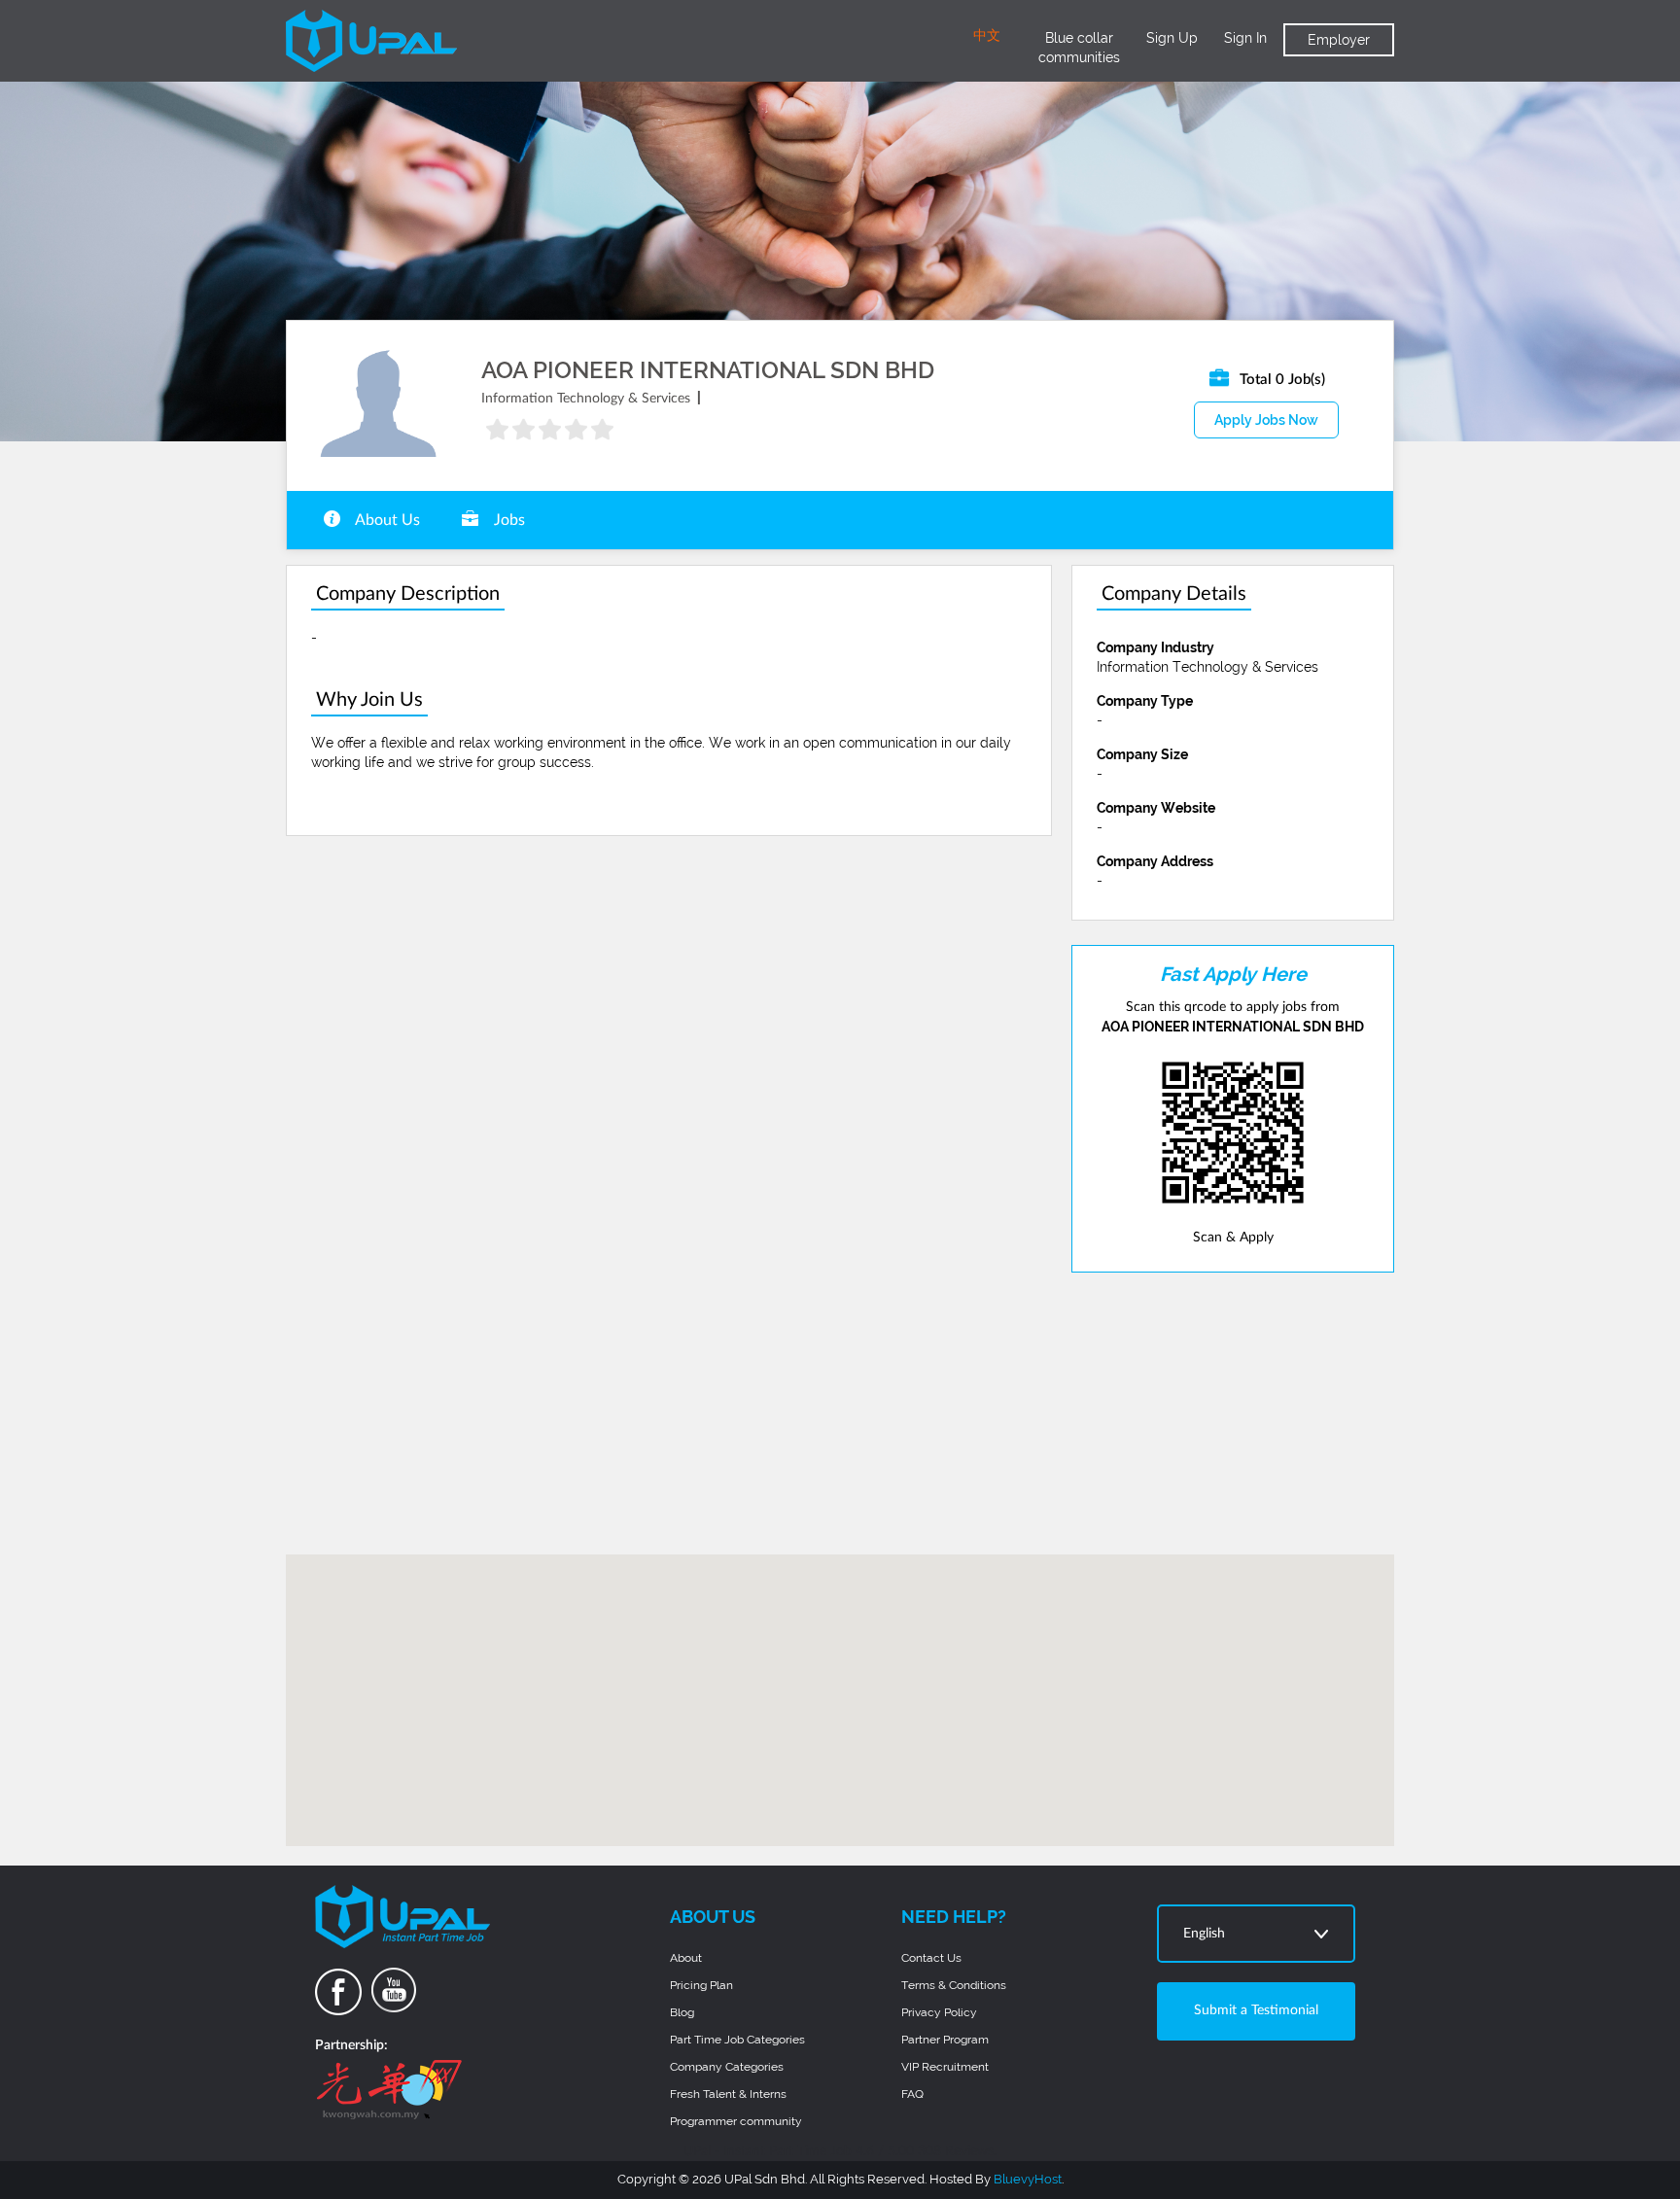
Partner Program (945, 2040)
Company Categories (727, 2067)
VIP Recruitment (945, 2067)
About (686, 1958)
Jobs (507, 520)
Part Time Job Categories (737, 2040)
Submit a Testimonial (1256, 2010)
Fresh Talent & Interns (728, 2094)
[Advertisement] (1233, 1414)
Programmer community (736, 2121)
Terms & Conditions (954, 1985)
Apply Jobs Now (1266, 420)
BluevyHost (1028, 2179)
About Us (386, 520)
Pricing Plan (701, 1985)
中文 (987, 36)
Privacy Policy (939, 2012)
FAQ (912, 2094)
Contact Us (931, 1958)
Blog (682, 2012)
